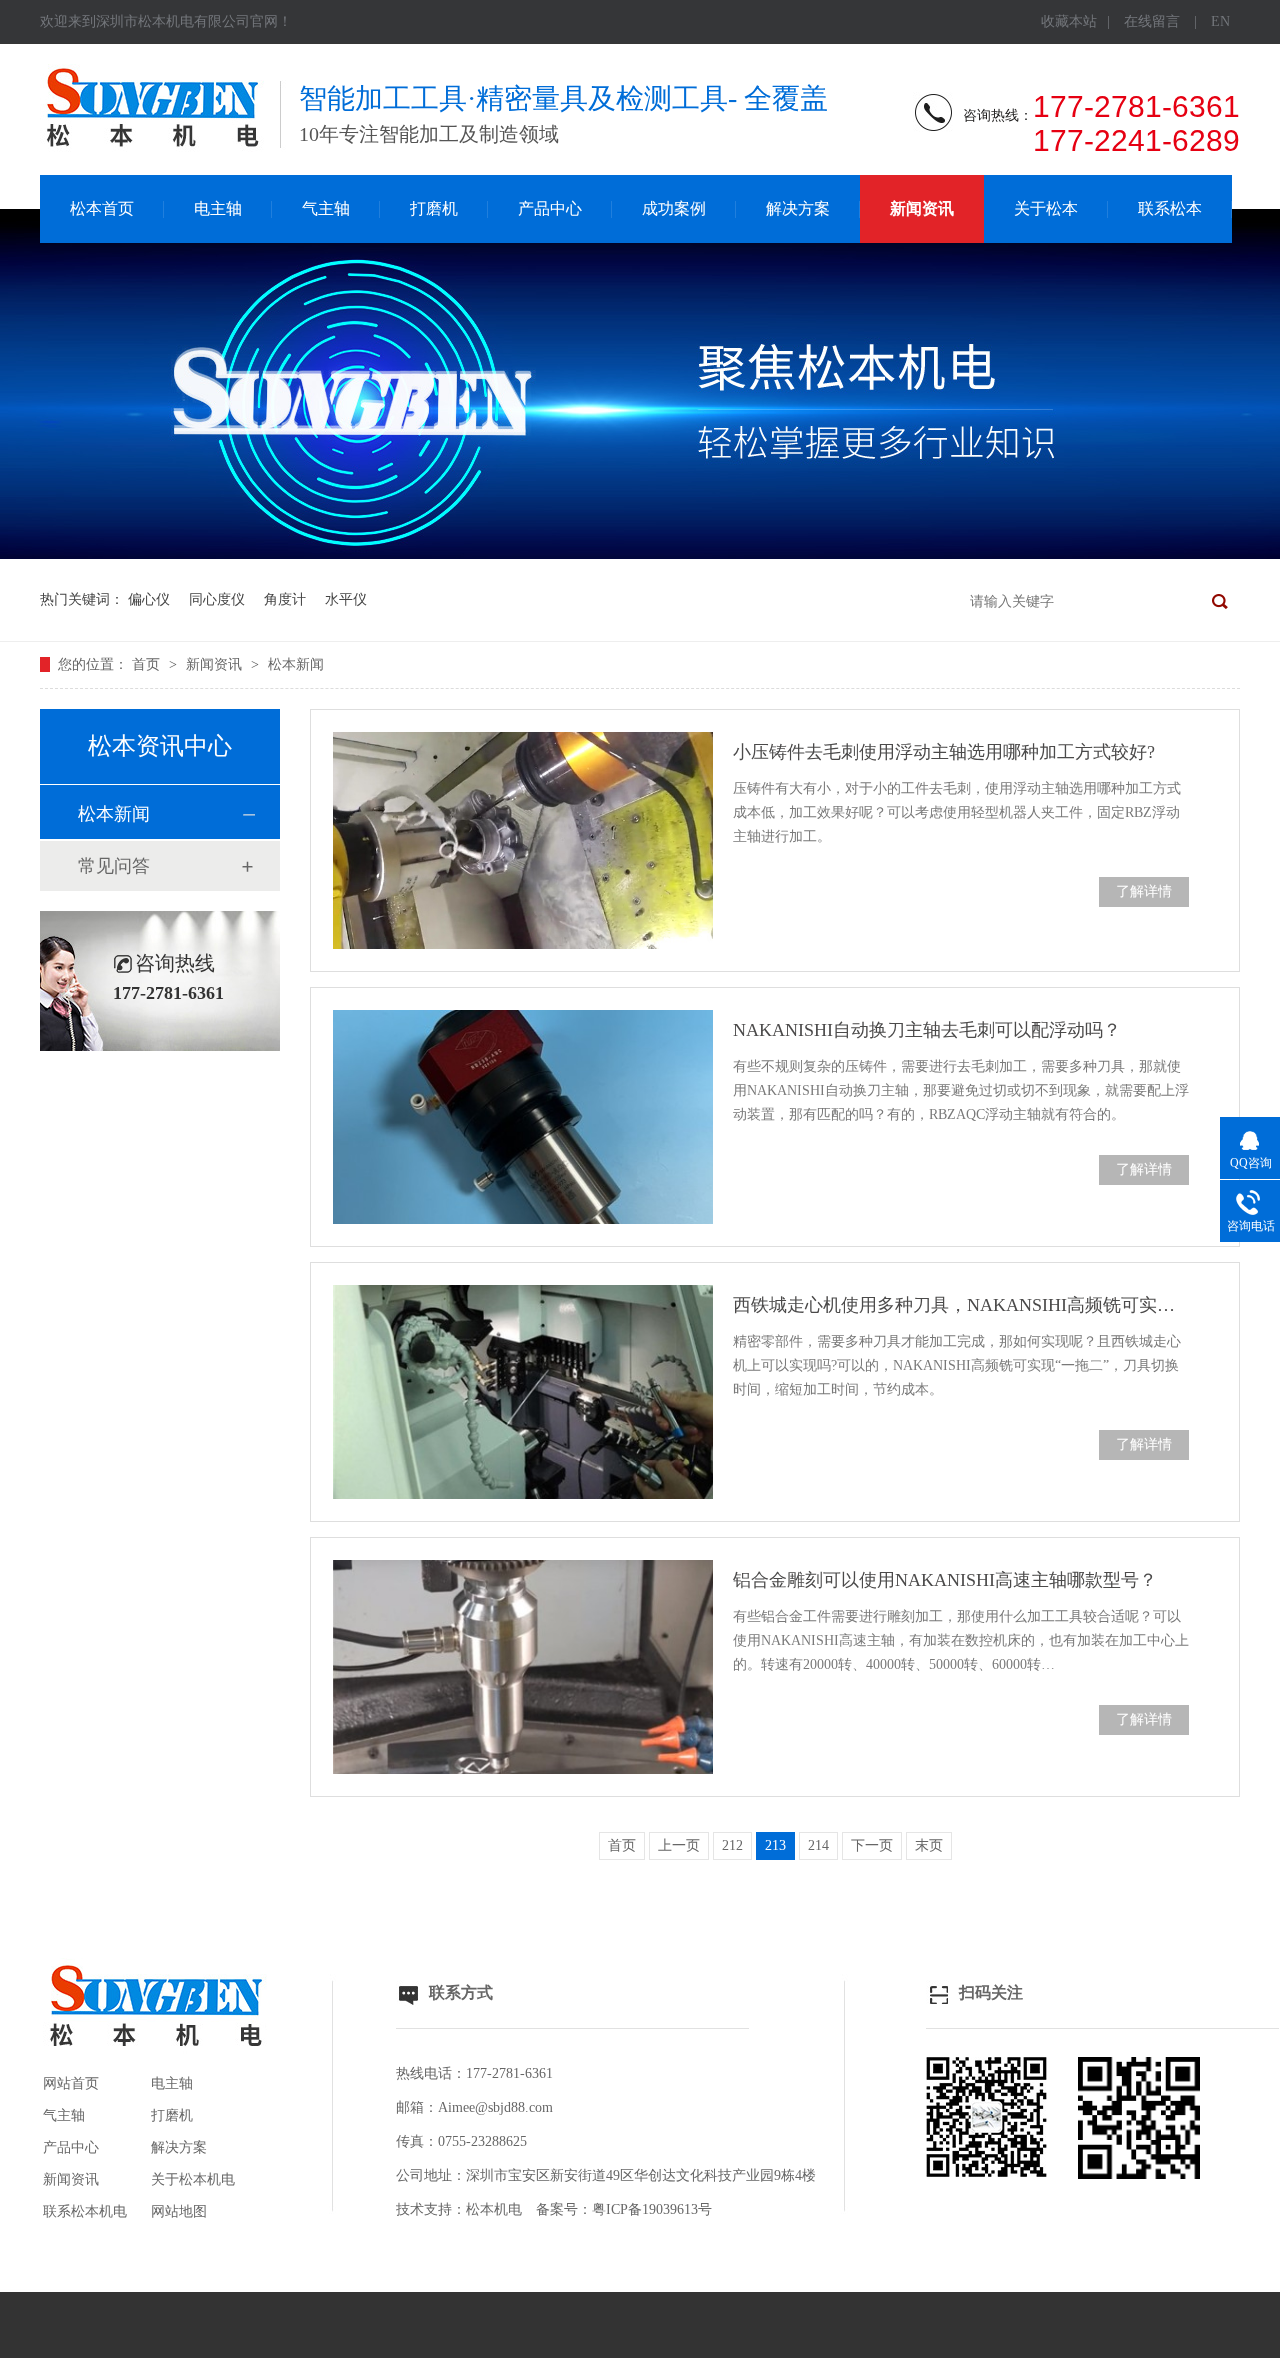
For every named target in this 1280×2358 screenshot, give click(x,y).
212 (732, 1845)
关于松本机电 (193, 2179)
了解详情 (1144, 891)
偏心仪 (149, 599)
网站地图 (179, 2211)
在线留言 (1152, 21)
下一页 (872, 1845)
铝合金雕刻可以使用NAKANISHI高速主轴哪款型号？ (945, 1580)
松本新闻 (296, 664)
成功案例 (674, 208)
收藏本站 (1069, 21)
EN (1220, 21)
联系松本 (1170, 208)
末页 (929, 1845)
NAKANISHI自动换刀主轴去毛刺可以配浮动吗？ (927, 1030)
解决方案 (798, 208)
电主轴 (218, 208)
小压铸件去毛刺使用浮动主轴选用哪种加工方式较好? (944, 752)
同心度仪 (217, 599)
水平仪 (346, 599)
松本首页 (102, 208)
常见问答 (114, 866)
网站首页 (71, 2083)
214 (818, 1845)
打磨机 (434, 208)
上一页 (679, 1845)
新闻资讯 (922, 208)
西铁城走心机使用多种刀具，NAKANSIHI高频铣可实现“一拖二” (961, 1305)
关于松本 (1046, 208)
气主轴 (326, 208)
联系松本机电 (85, 2211)
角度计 (285, 599)
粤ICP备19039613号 (652, 2209)
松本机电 (494, 2209)
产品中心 (550, 208)
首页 (148, 664)
